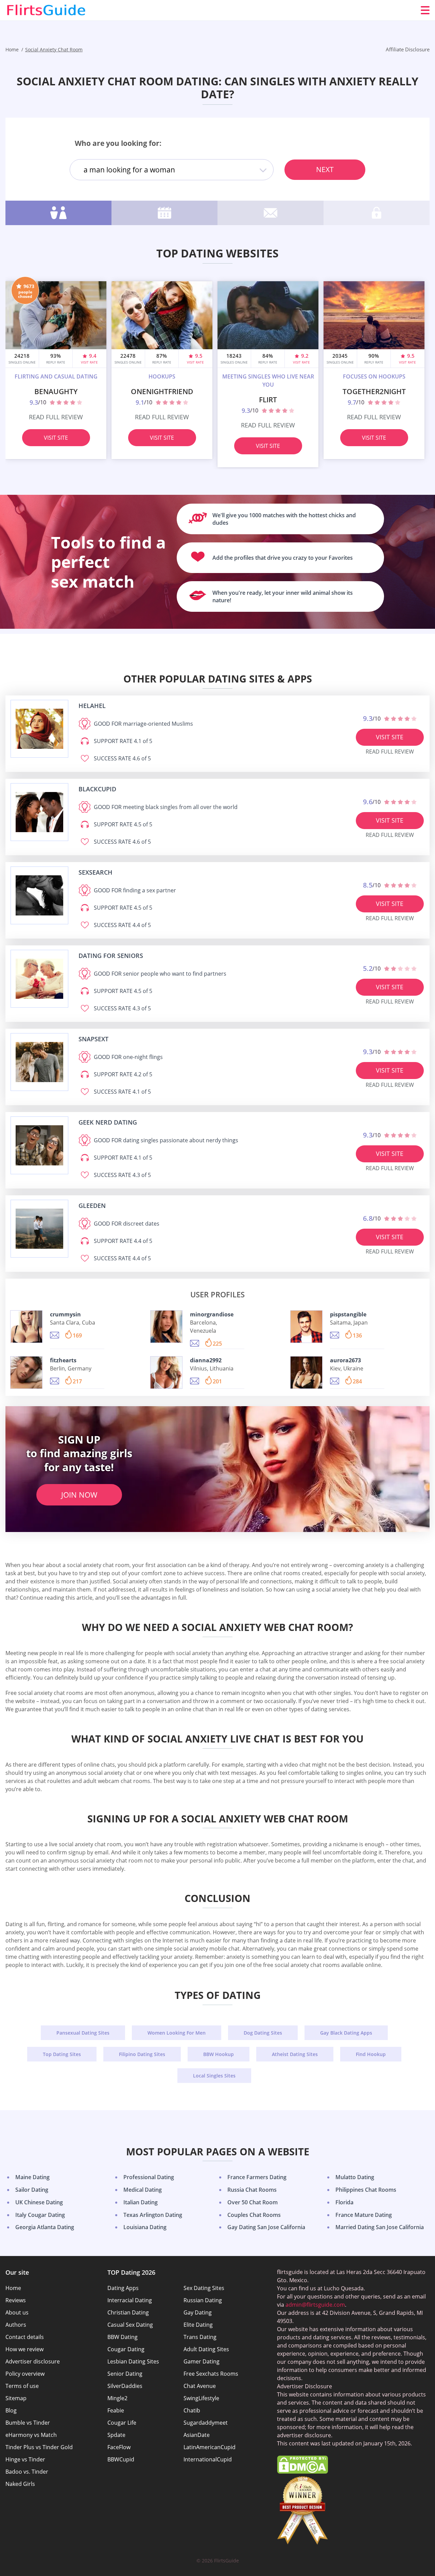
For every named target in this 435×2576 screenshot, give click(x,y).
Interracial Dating (130, 2300)
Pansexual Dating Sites (83, 2033)
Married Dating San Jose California (380, 2227)
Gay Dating (198, 2312)
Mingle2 (117, 2398)
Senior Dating (125, 2374)
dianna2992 (206, 1360)
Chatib (192, 2410)
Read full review (56, 417)
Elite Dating (198, 2325)
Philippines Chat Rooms (366, 2190)
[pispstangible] (306, 1327)
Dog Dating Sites (263, 2033)
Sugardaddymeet (206, 2423)
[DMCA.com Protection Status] (302, 2472)
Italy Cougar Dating (40, 2215)
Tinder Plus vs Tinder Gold (39, 2447)
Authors (16, 2325)
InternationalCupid (208, 2459)
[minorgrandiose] (166, 1327)
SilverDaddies (125, 2386)
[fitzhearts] (26, 1373)
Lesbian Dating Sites (133, 2361)
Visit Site (56, 438)
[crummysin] (26, 1327)
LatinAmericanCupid (210, 2447)
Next (325, 169)
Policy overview (25, 2374)
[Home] (46, 10)
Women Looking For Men (177, 2033)
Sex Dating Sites (204, 2288)
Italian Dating (141, 2202)
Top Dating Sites (62, 2054)
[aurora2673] (306, 1373)
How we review (24, 2349)
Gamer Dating (202, 2361)
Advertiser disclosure (33, 2361)
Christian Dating (128, 2312)
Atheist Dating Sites (295, 2054)
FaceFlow (119, 2447)
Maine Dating (32, 2177)
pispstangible (348, 1314)
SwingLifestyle (201, 2398)
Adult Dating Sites (206, 2349)
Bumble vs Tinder (28, 2423)
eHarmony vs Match (31, 2435)
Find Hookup (371, 2054)
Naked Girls (20, 2484)
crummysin (65, 1314)
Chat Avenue (200, 2386)
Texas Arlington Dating (153, 2215)
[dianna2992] (166, 1373)
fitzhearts (63, 1360)
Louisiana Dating (145, 2227)
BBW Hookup (219, 2054)
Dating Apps (123, 2288)
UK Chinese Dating (39, 2202)
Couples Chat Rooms (254, 2215)
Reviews (16, 2300)
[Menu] (425, 10)
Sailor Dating (32, 2190)
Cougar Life (122, 2423)
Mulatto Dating (355, 2177)
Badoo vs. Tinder (27, 2472)
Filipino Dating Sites (142, 2054)
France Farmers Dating (257, 2177)
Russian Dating (203, 2300)
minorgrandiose (212, 1314)
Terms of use (22, 2386)
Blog (11, 2410)
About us (17, 2312)
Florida (344, 2202)
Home (13, 2288)
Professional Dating (149, 2177)
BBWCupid (121, 2459)
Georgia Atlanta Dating (45, 2227)
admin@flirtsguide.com (315, 2305)
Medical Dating (143, 2190)
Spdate (116, 2435)
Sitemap (16, 2398)
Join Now (79, 1495)
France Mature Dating (364, 2215)
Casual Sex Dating (130, 2325)
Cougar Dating (126, 2349)
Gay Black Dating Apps (346, 2033)
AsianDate (197, 2435)
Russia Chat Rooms (252, 2190)
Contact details (25, 2337)
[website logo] (39, 729)
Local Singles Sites (214, 2076)
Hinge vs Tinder (25, 2459)
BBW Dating (123, 2337)
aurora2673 (345, 1360)
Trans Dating (200, 2337)
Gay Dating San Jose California (266, 2227)
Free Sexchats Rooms (211, 2374)
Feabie (116, 2410)
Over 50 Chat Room (253, 2202)
